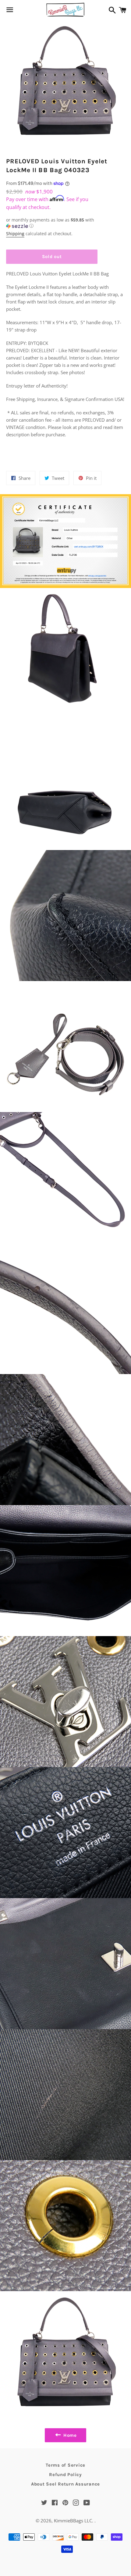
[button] (52, 223)
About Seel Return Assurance (65, 2484)
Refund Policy (65, 2475)
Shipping (15, 234)
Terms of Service (65, 2465)
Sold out (52, 257)
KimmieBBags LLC (73, 2521)
